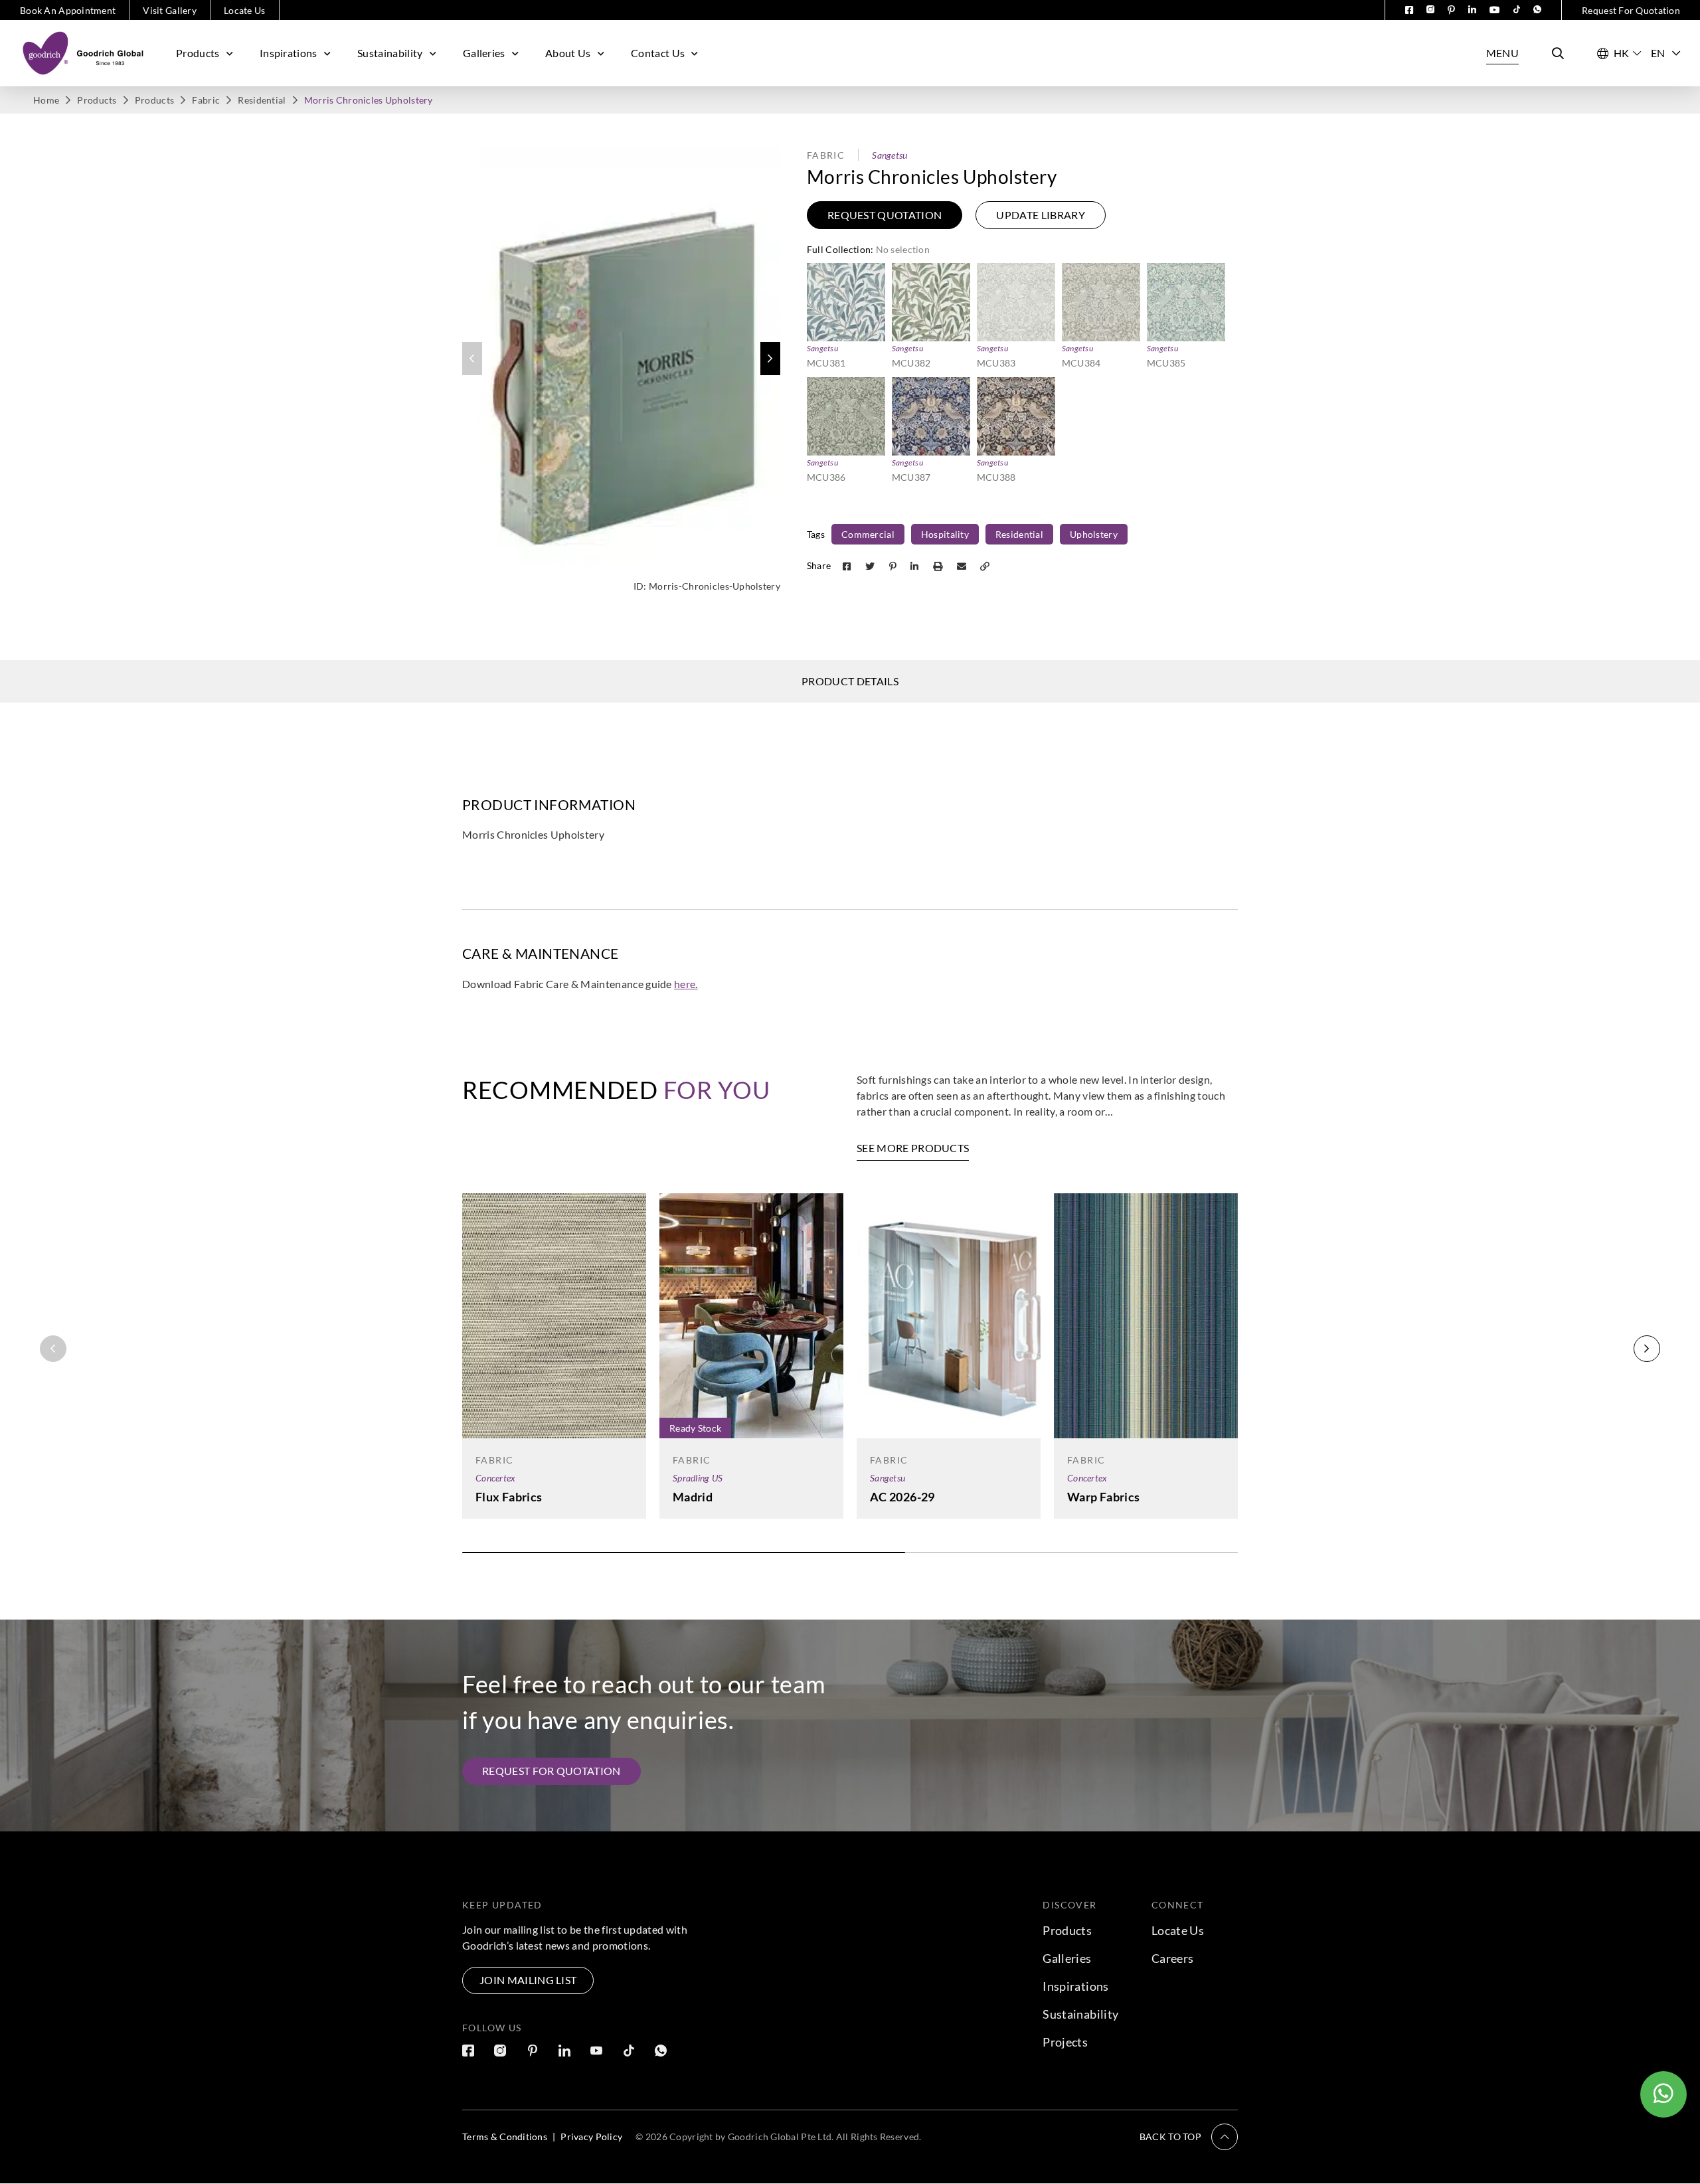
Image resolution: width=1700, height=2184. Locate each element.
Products (198, 53)
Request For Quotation (1631, 10)
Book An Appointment (68, 10)
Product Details (850, 681)
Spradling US (698, 1478)
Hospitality (945, 534)
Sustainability (390, 53)
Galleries (484, 53)
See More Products (913, 1148)
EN (1658, 53)
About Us (568, 53)
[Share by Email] (963, 565)
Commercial (868, 534)
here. (686, 984)
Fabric (206, 100)
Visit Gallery (170, 10)
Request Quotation (885, 215)
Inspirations (289, 53)
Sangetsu (890, 155)
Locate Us (245, 10)
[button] (770, 359)
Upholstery (1094, 534)
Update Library (1040, 215)
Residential (262, 100)
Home (46, 100)
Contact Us (658, 53)
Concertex (496, 1478)
